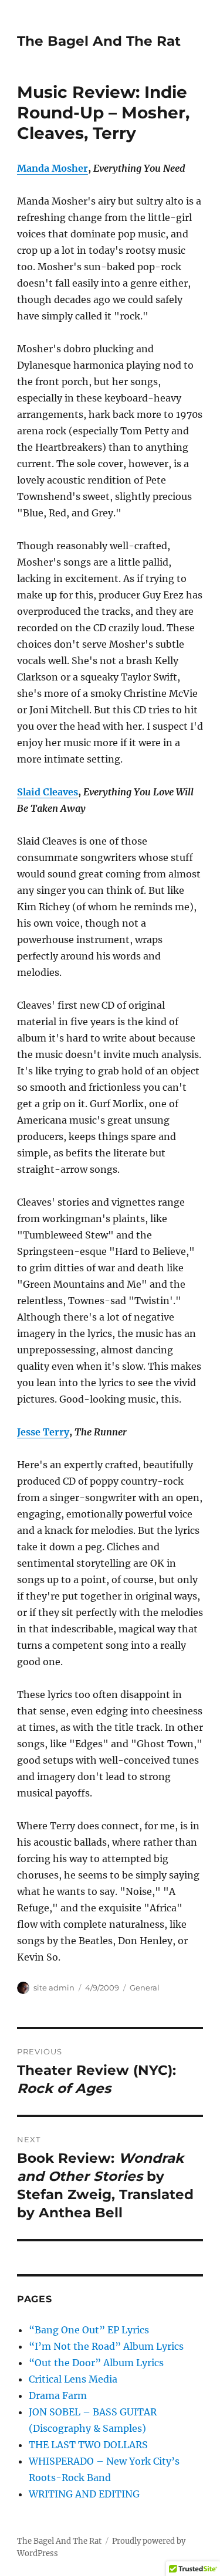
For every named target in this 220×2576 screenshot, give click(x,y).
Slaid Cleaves (48, 792)
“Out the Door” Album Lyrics (96, 2363)
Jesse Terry (43, 1432)
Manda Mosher (53, 168)
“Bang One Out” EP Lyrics (89, 2330)
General (145, 1988)
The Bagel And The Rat (99, 41)
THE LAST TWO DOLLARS (88, 2445)
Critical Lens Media (73, 2379)
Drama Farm (58, 2395)
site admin (54, 1988)
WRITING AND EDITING (84, 2494)
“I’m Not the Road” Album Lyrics (106, 2346)
